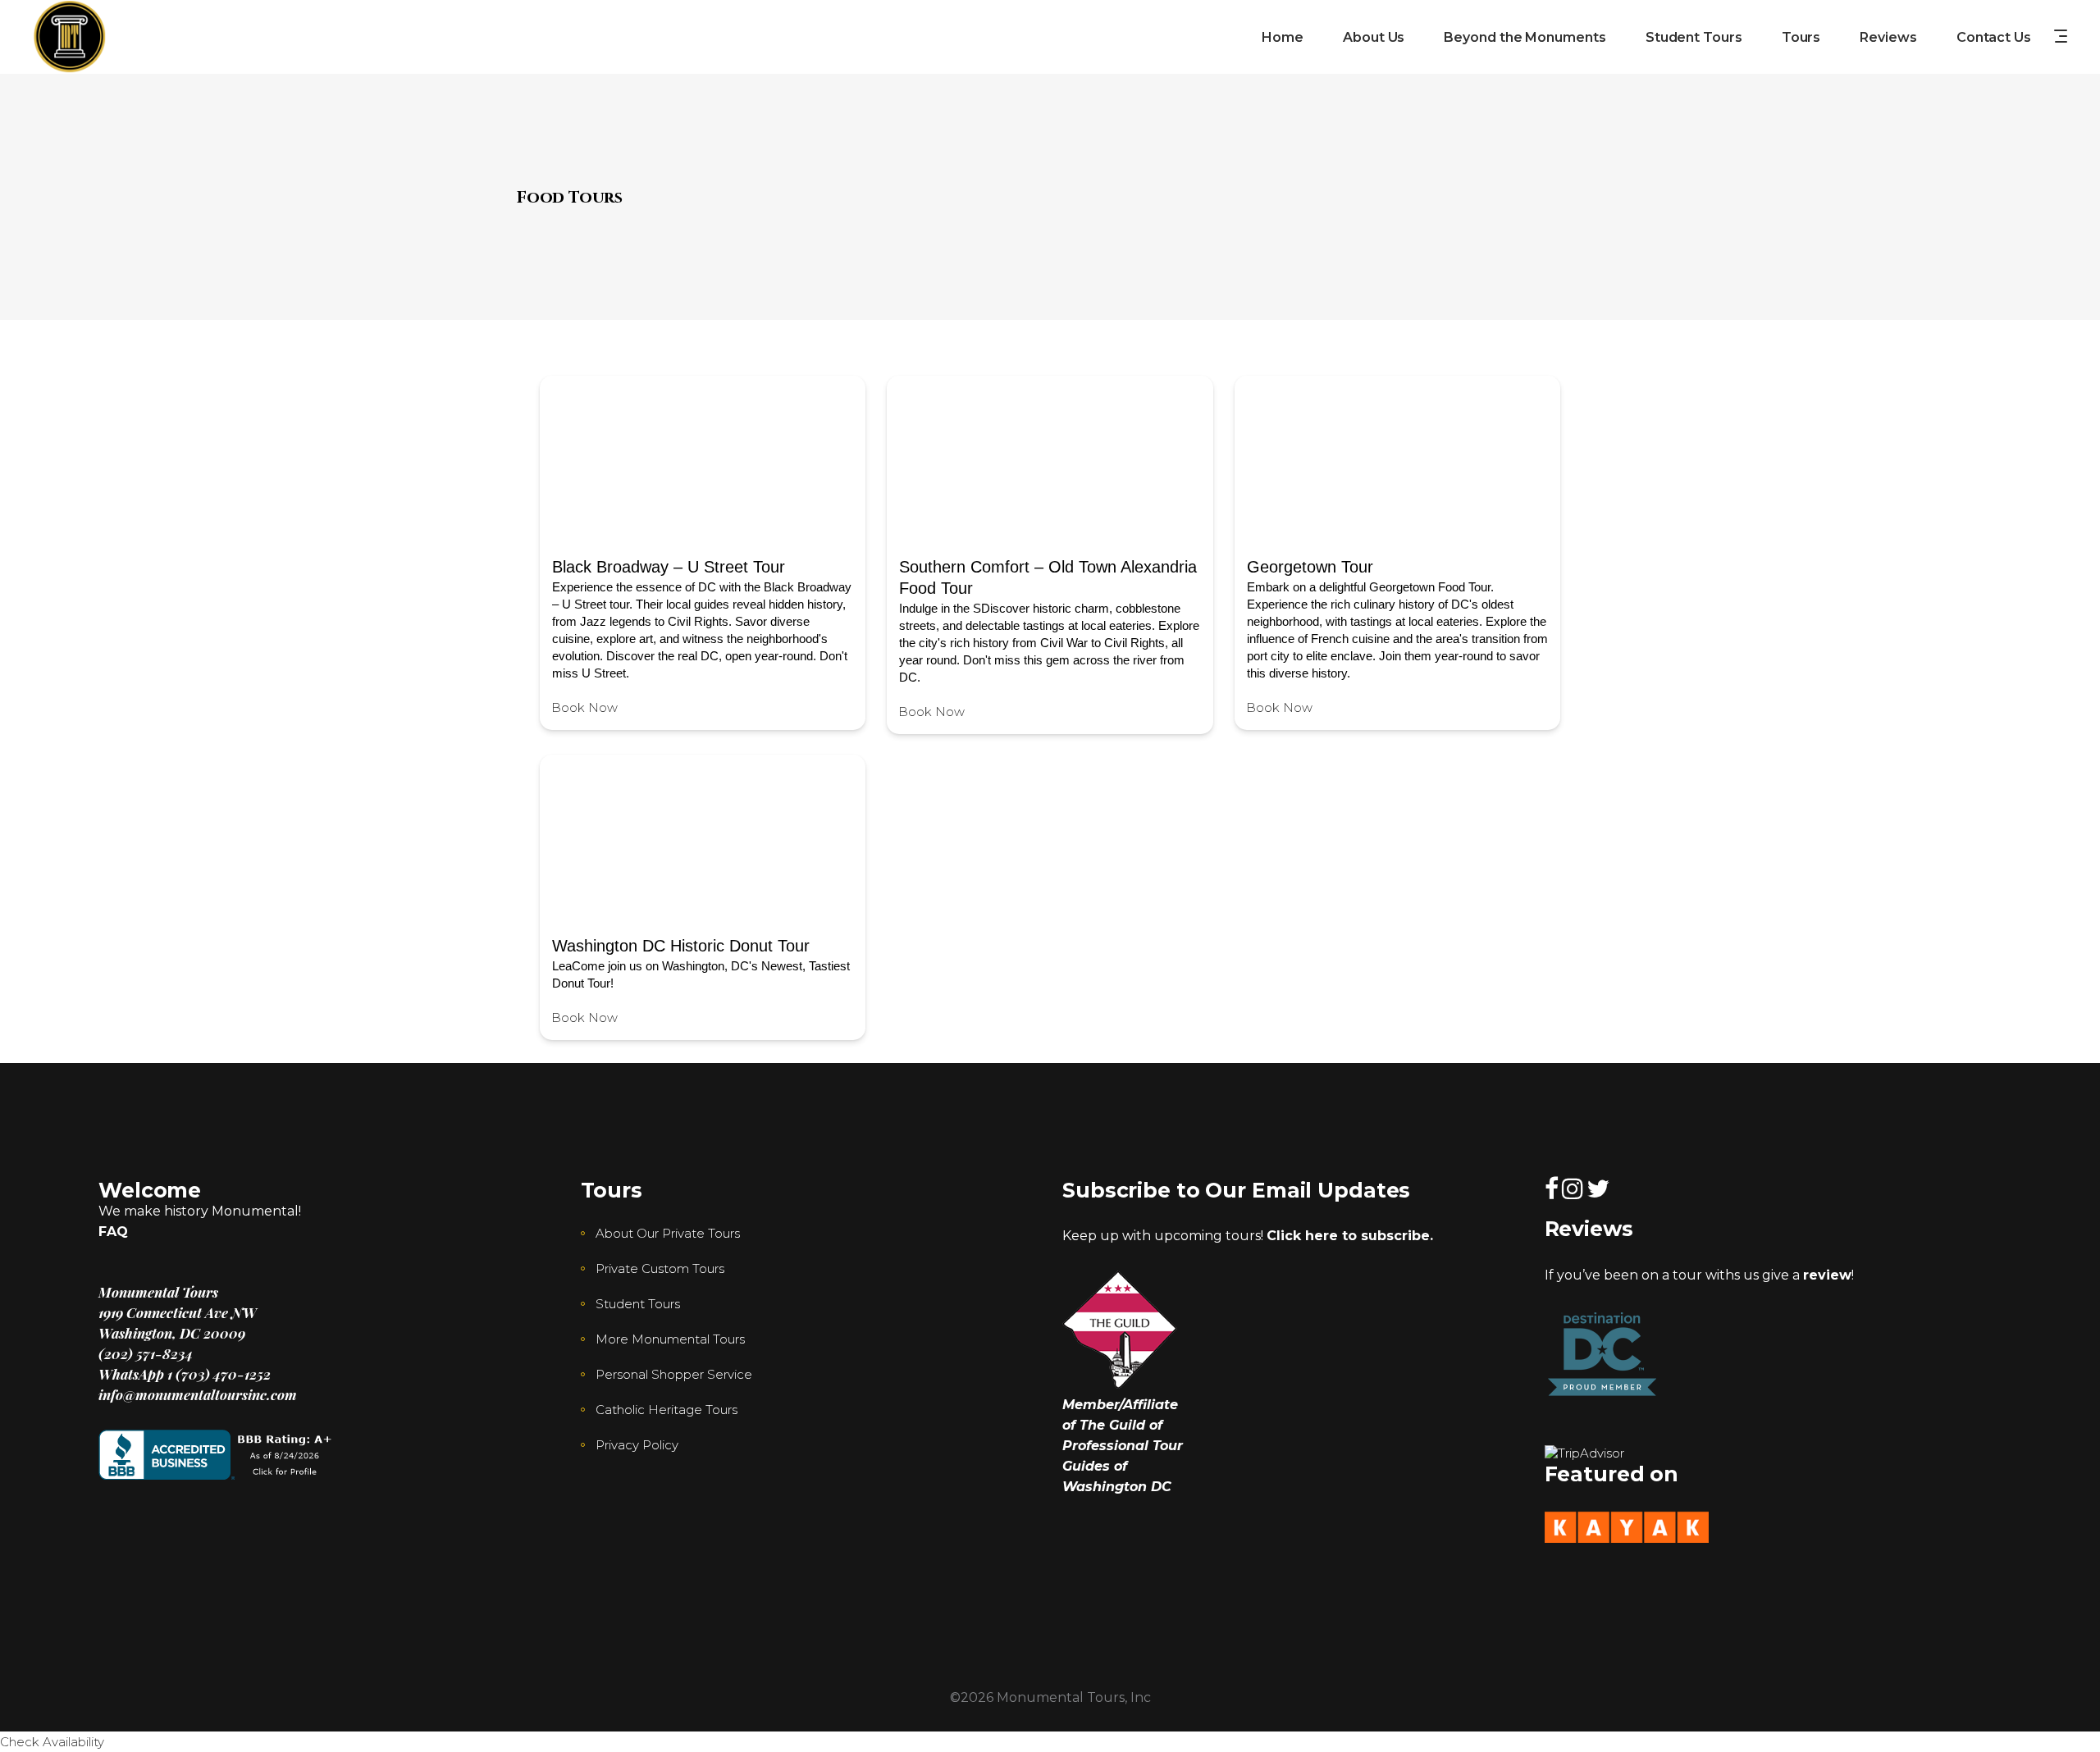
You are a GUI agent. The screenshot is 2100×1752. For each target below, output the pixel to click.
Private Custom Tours (660, 1268)
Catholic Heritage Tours (667, 1410)
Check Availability (52, 1742)
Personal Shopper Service (674, 1374)
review (1827, 1275)
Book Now (584, 707)
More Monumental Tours (670, 1339)
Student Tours (638, 1304)
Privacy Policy (637, 1445)
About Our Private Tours (668, 1233)
